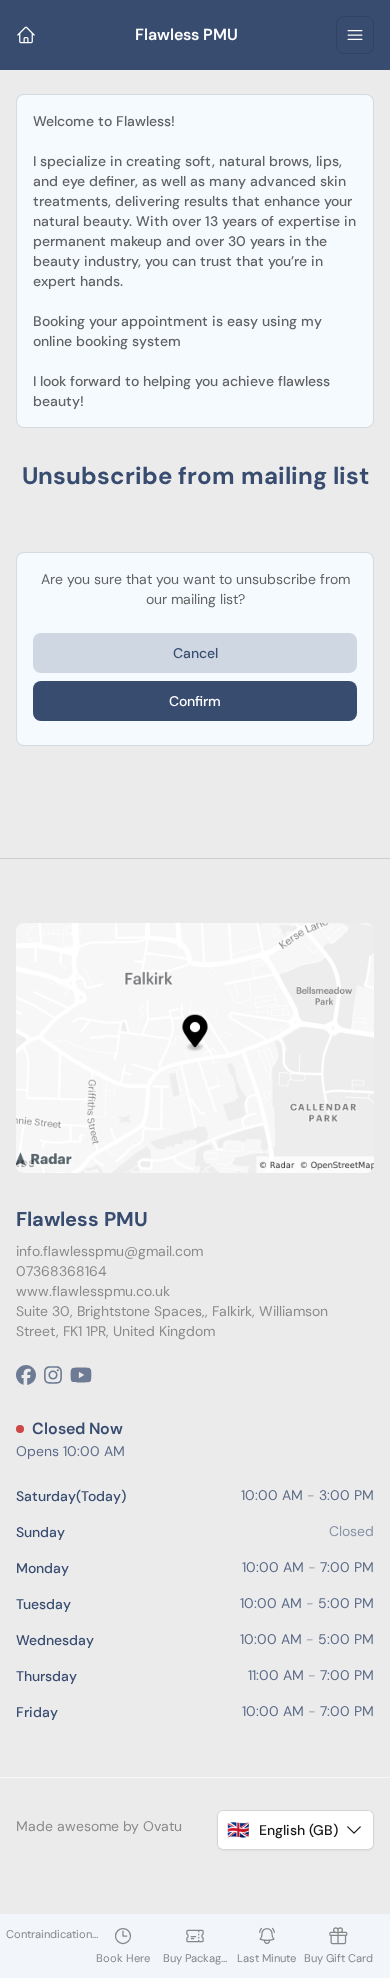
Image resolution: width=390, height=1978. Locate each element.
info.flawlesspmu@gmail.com (109, 1251)
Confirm (195, 701)
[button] (295, 1830)
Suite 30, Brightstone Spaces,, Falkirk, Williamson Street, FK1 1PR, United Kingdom (172, 1321)
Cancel (195, 653)
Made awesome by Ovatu (99, 1826)
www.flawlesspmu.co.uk (93, 1291)
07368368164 (61, 1271)
